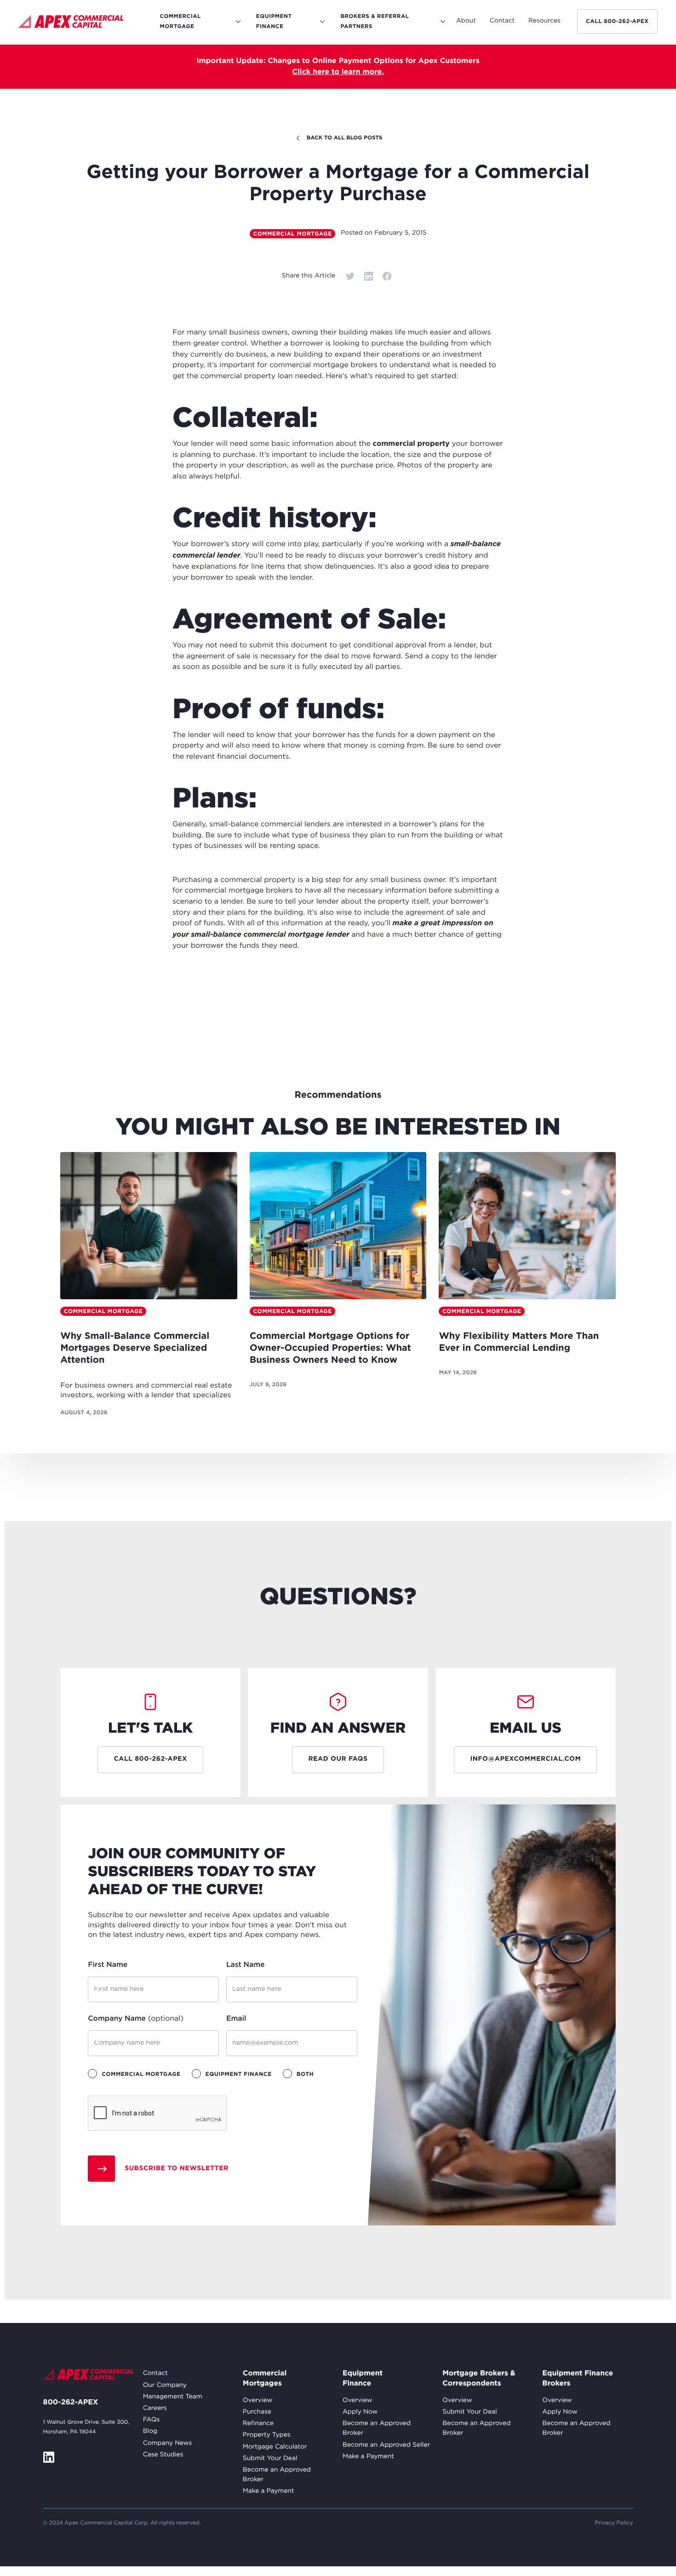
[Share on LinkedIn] (368, 276)
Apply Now (360, 2412)
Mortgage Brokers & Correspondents (479, 2378)
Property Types (267, 2435)
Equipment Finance (363, 2378)
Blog (150, 2432)
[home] (71, 23)
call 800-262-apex (617, 21)
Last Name (246, 1965)
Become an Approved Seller (386, 2445)
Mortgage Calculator (275, 2447)
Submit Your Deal (270, 2459)
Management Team (173, 2397)
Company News (168, 2443)
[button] (466, 21)
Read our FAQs (338, 1759)
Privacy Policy (614, 2523)
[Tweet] (350, 276)
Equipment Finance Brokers (578, 2378)
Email (236, 2019)
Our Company (165, 2386)
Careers (155, 2409)
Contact (155, 2374)
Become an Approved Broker (277, 2475)
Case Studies (163, 2455)
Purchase (257, 2412)
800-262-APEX (71, 2403)
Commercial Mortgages (265, 2378)
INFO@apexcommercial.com (525, 1759)
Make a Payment (269, 2491)
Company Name (136, 2019)
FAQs (152, 2420)
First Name (108, 1965)
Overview (258, 2401)
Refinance (258, 2424)
